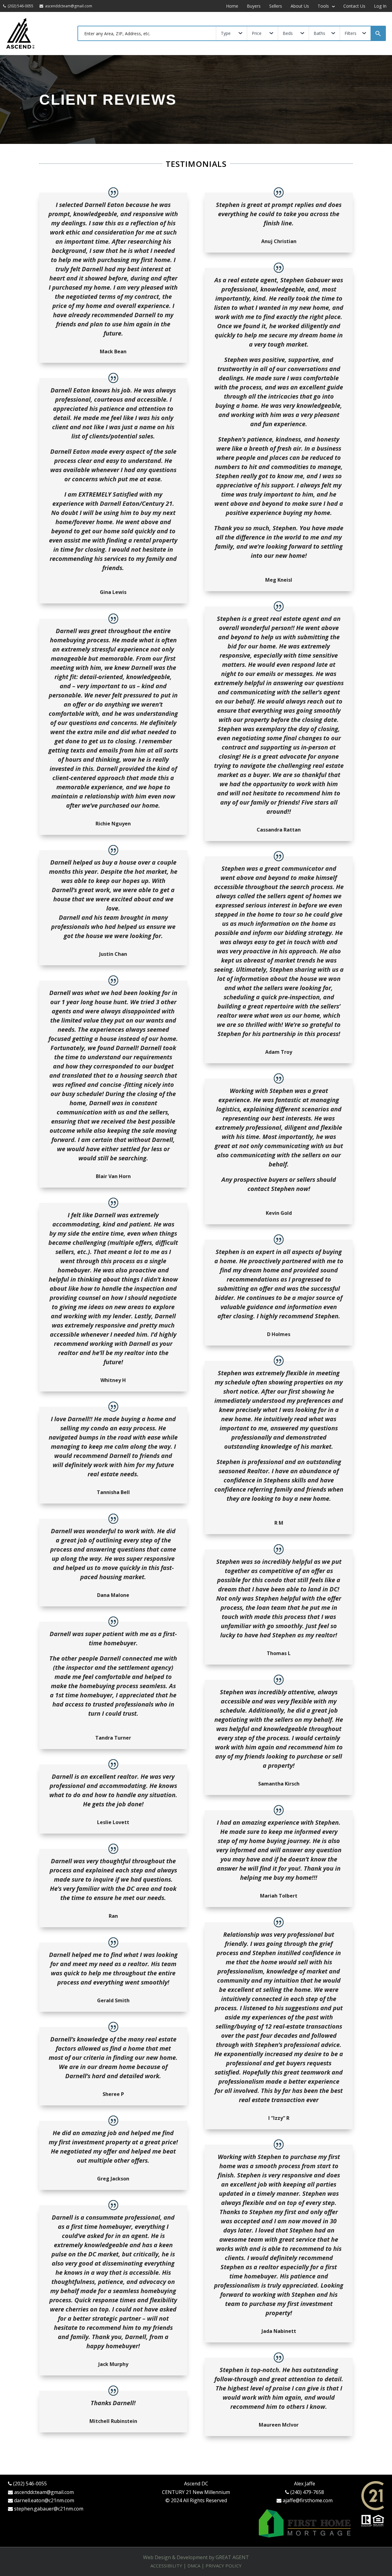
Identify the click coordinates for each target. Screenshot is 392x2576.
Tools (324, 6)
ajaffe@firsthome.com (308, 2500)
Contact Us (354, 6)
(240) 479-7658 (307, 2492)
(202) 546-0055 (30, 2484)
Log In (380, 6)
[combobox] (147, 33)
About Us (300, 6)
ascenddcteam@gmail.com (44, 2492)
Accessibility (166, 2566)
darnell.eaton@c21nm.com (44, 2500)
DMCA (194, 2566)
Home (232, 6)
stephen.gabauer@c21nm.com (49, 2509)
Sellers (276, 6)
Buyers (254, 6)
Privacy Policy (224, 2566)
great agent (232, 2557)
